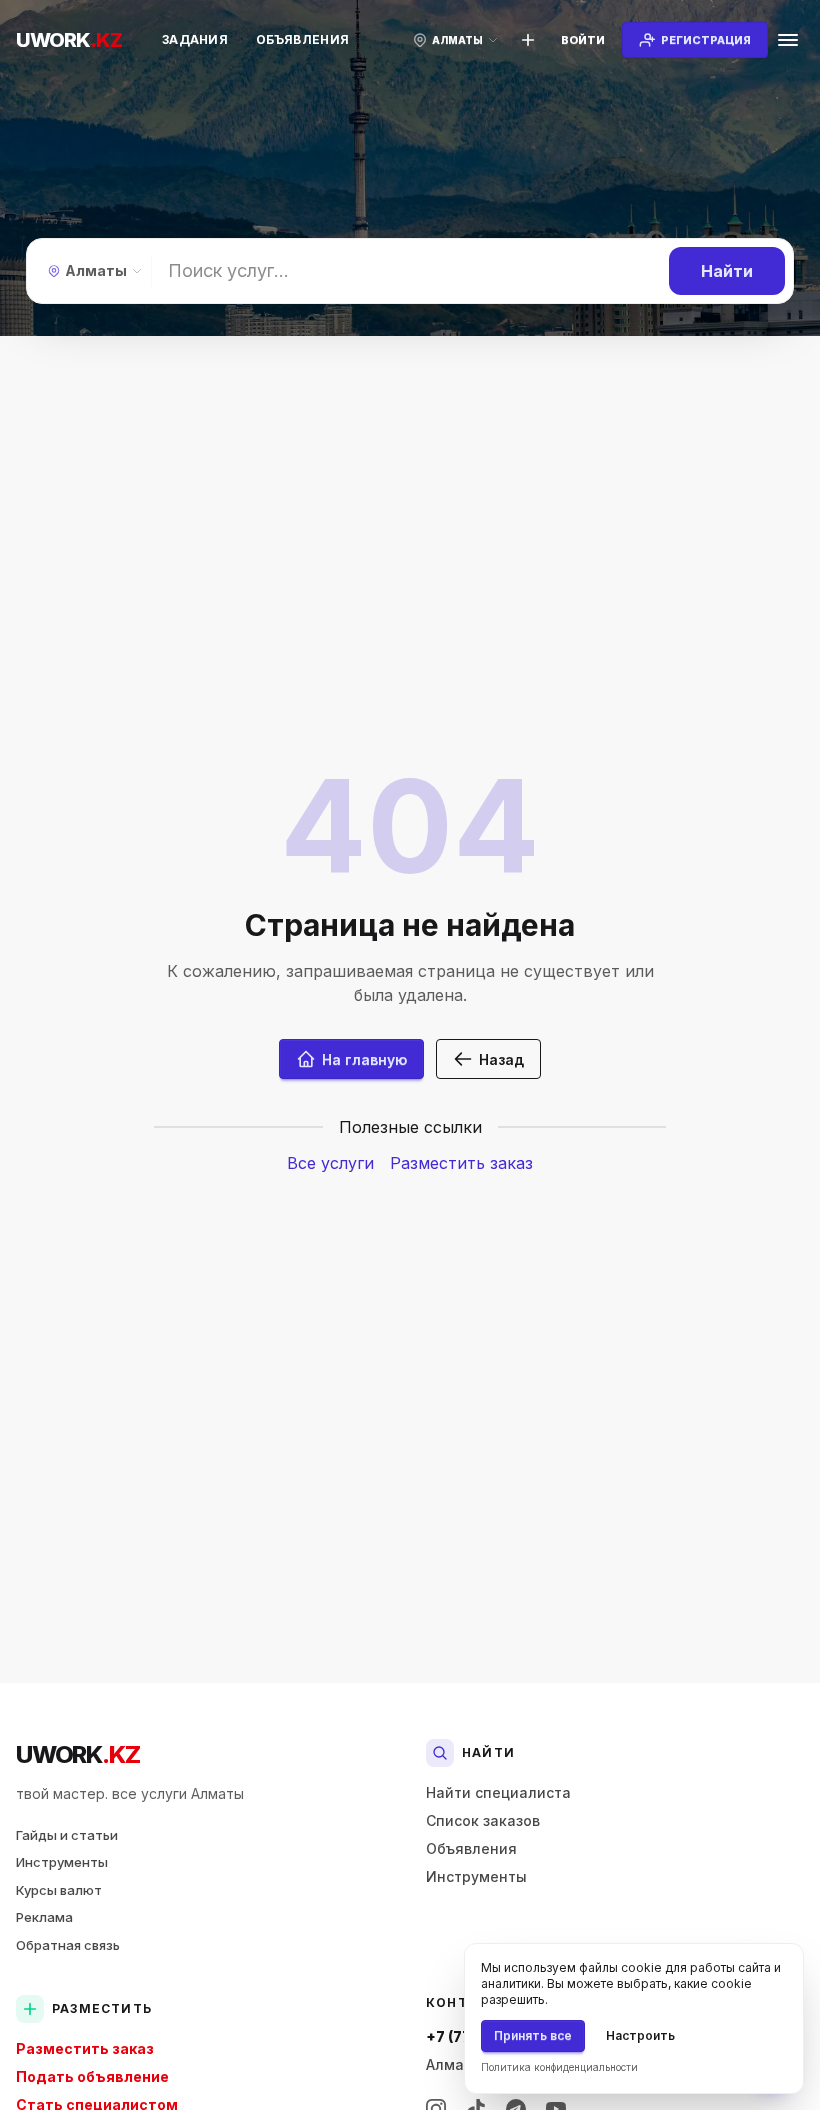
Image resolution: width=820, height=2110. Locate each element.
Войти (583, 40)
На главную (364, 1059)
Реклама (44, 1917)
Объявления (302, 39)
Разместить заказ (461, 1163)
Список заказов (483, 1820)
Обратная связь (68, 1945)
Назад (501, 1059)
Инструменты (62, 1862)
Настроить (640, 2035)
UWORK (77, 1754)
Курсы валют (59, 1890)
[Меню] (788, 40)
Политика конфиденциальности (559, 2067)
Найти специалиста (498, 1792)
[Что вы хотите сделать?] (528, 40)
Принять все (533, 2035)
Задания (195, 39)
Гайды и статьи (67, 1835)
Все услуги (330, 1163)
